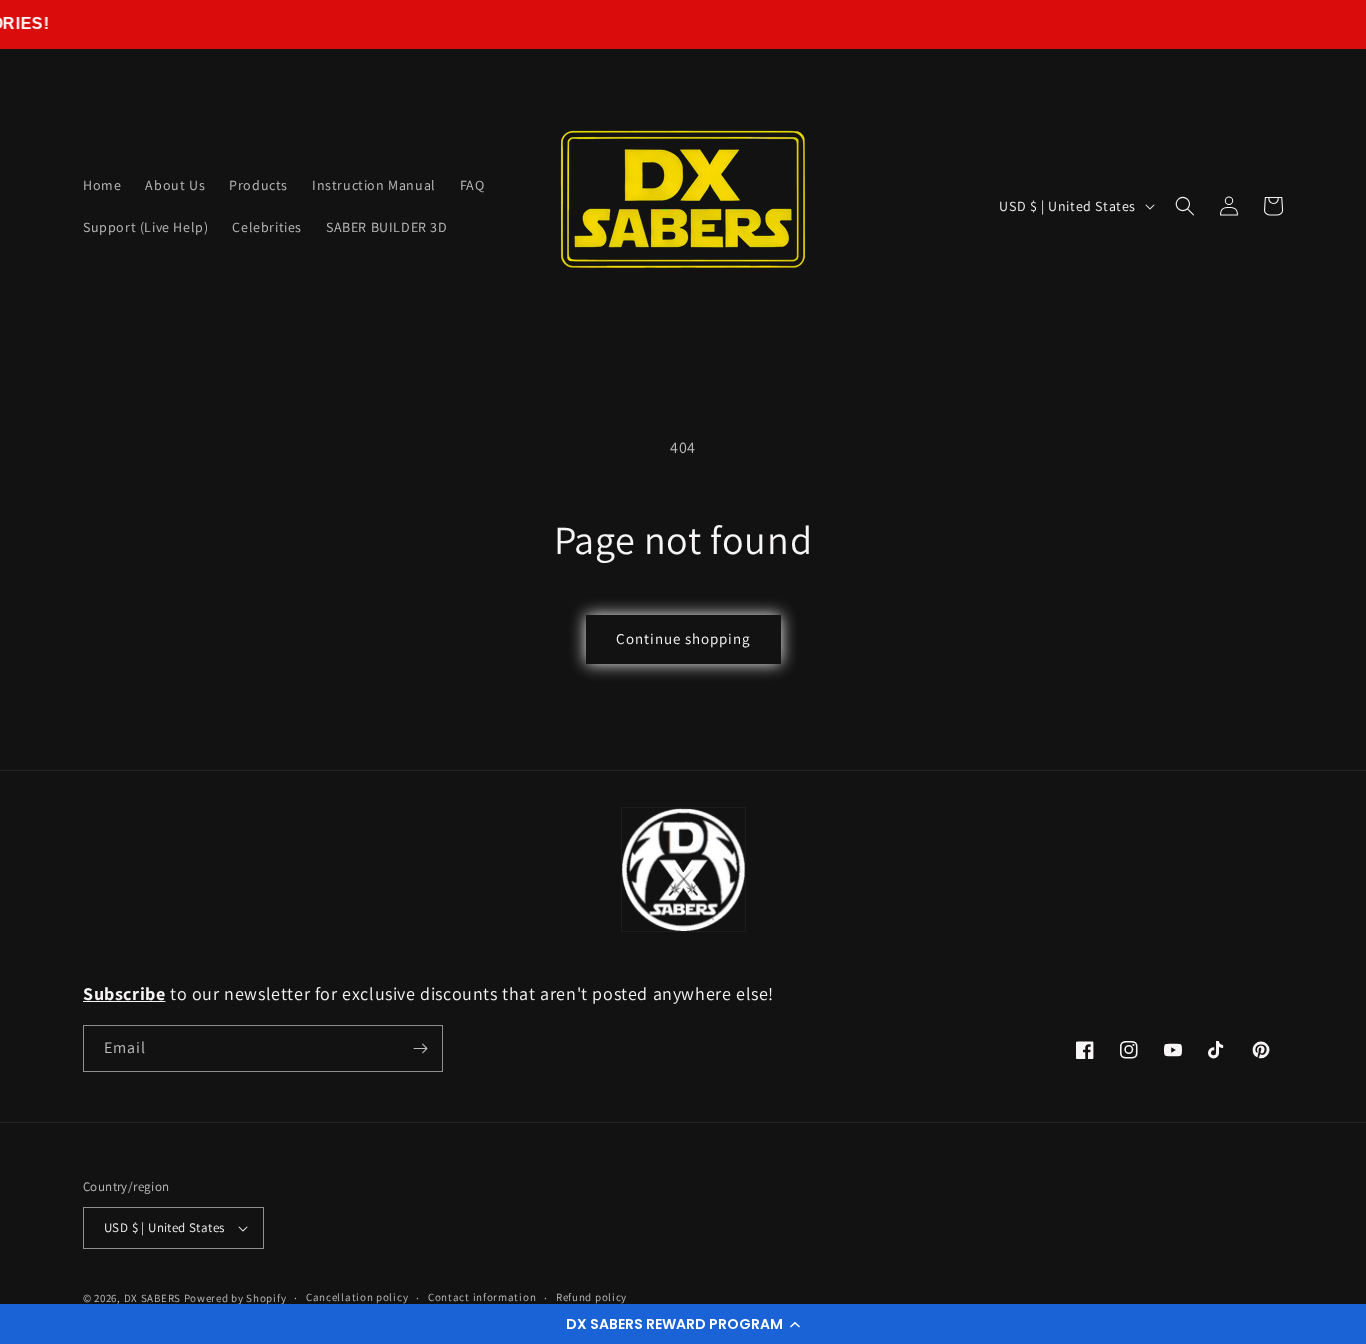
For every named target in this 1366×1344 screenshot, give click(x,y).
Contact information (482, 1297)
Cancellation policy (357, 1297)
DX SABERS (152, 1298)
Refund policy (591, 1297)
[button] (683, 1324)
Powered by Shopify (235, 1298)
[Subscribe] (420, 1048)
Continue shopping (683, 638)
